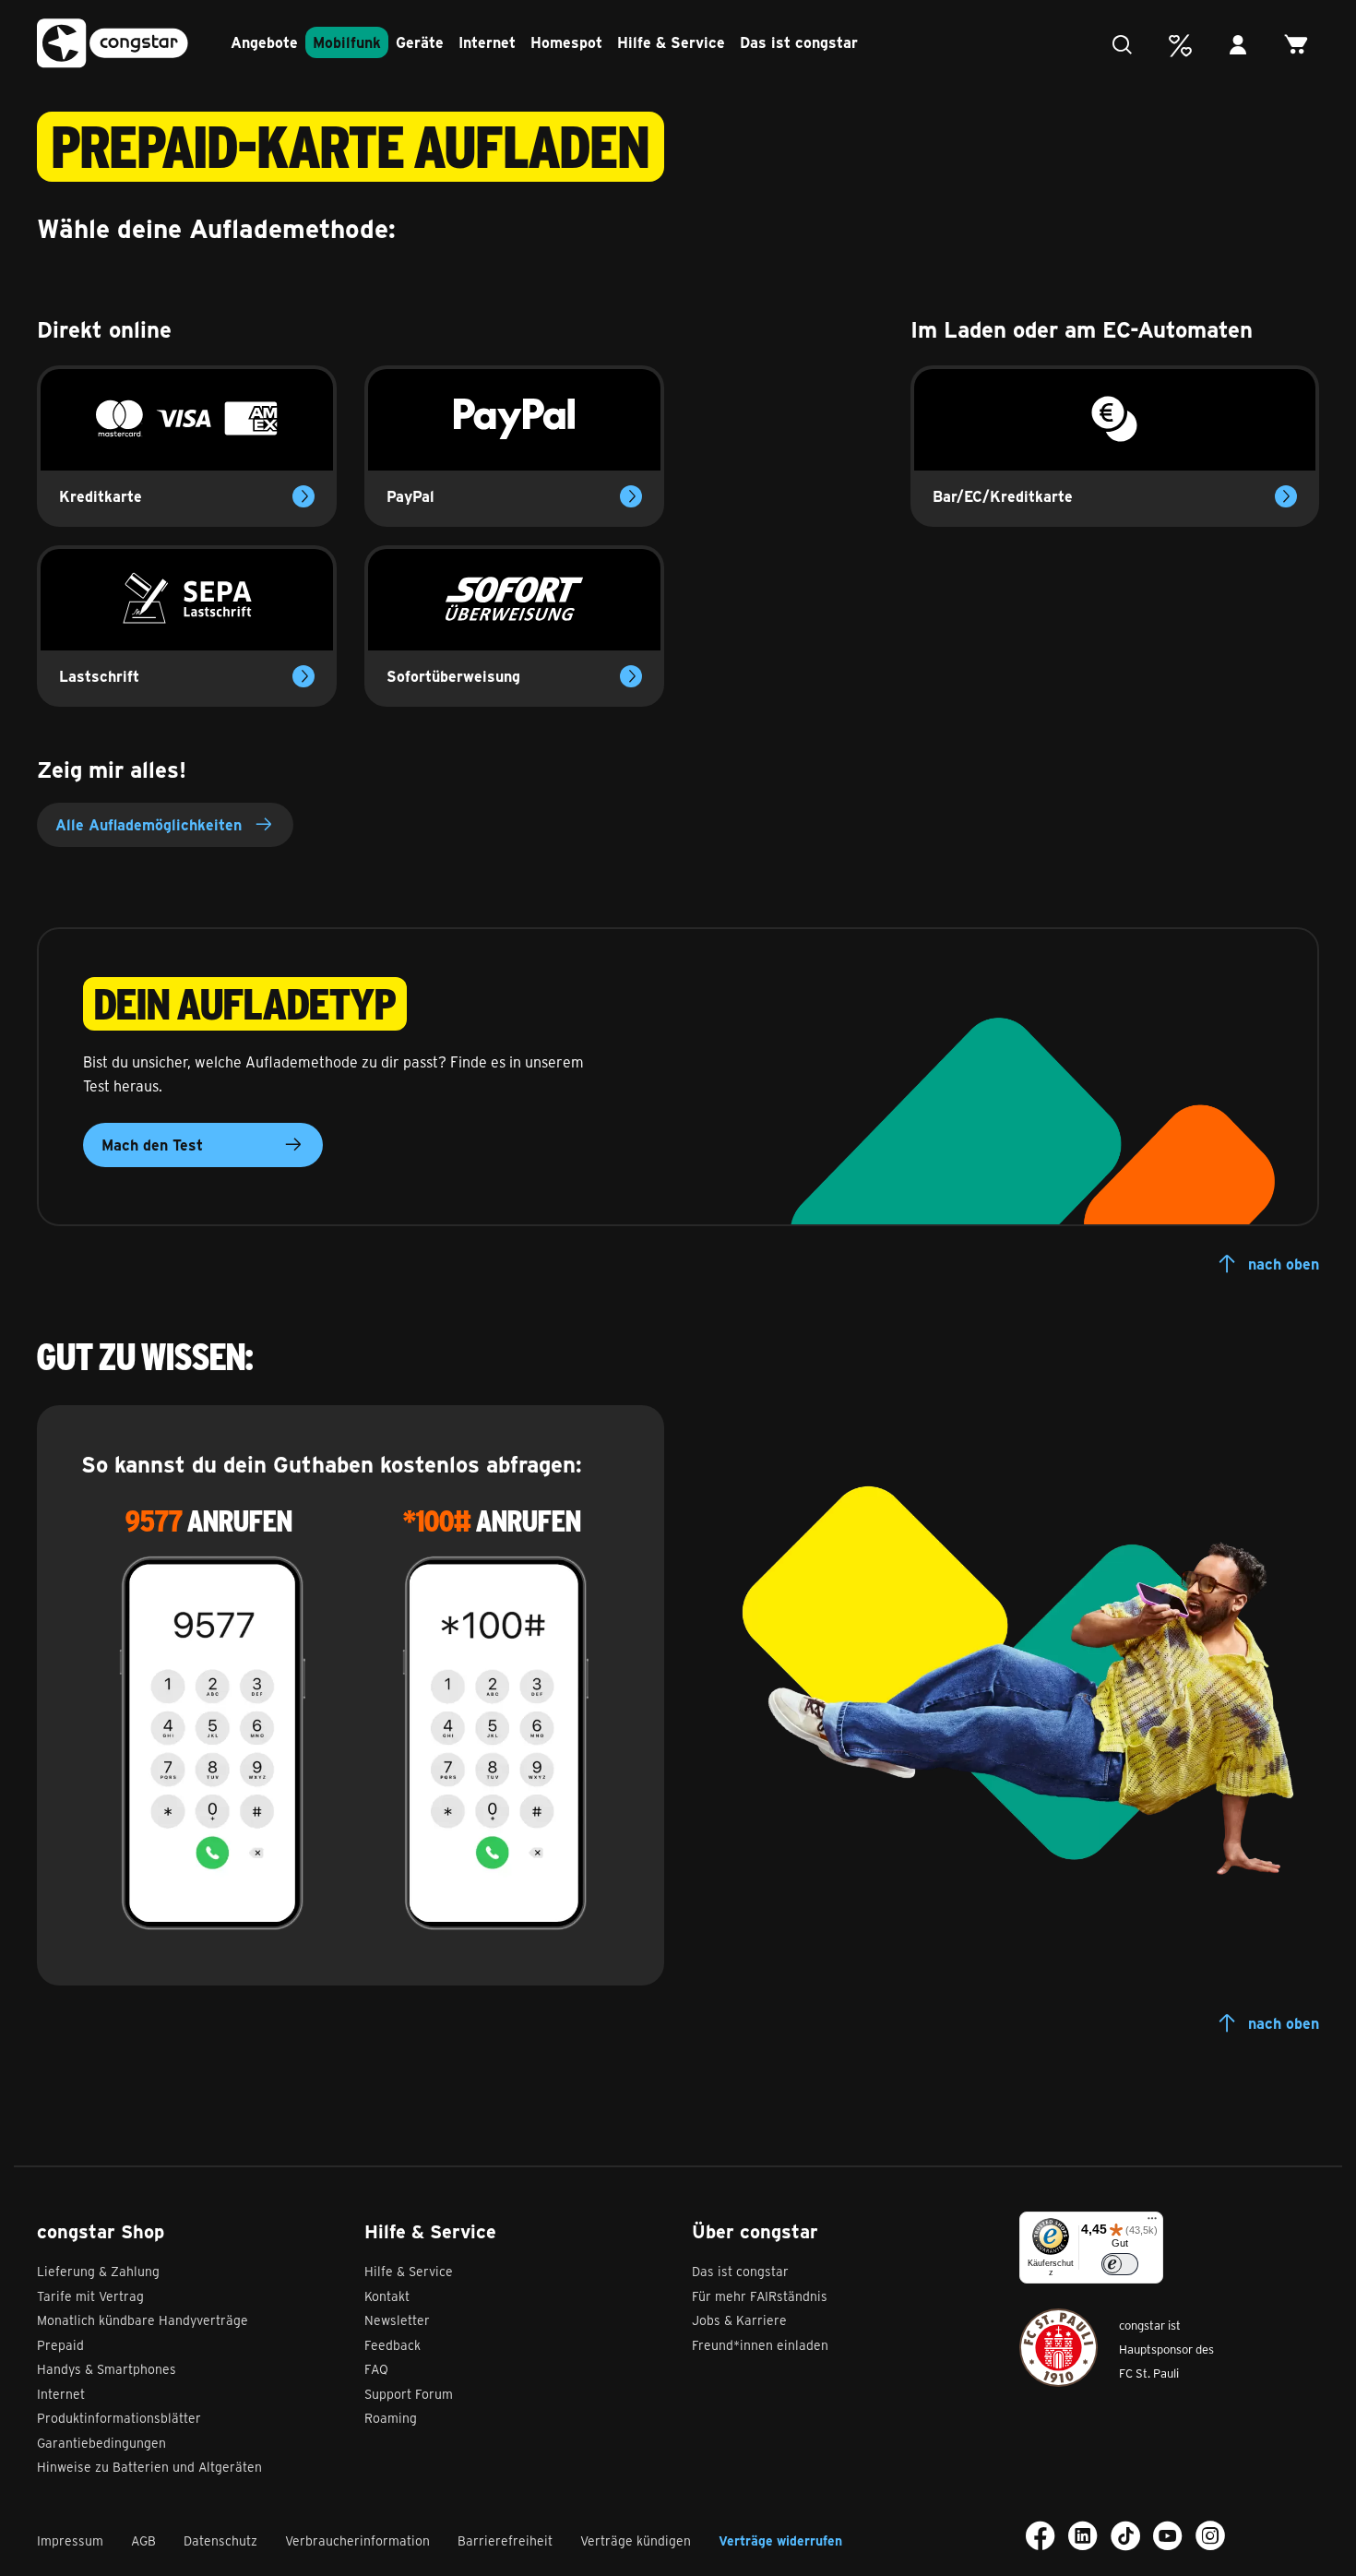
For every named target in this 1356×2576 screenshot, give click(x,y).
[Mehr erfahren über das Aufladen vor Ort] (1286, 496)
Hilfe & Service (671, 42)
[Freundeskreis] (1185, 46)
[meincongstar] (1243, 46)
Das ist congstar (799, 42)
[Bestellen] (1301, 46)
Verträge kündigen (636, 2540)
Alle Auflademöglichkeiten (149, 824)
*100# (437, 1521)
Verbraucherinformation (357, 2540)
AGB (143, 2540)
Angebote (264, 42)
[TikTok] (1125, 2535)
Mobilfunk (347, 42)
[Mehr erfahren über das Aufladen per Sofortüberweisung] (631, 676)
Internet (487, 42)
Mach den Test (152, 1145)
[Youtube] (1168, 2535)
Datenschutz (220, 2540)
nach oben (1284, 1264)
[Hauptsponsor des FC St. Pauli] (1059, 2348)
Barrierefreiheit (505, 2540)
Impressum (70, 2540)
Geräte (420, 42)
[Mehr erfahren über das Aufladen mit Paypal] (631, 496)
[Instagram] (1210, 2535)
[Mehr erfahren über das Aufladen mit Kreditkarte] (303, 496)
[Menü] (1152, 2223)
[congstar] (113, 44)
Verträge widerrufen (780, 2540)
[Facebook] (1041, 2535)
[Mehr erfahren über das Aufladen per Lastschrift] (303, 676)
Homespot (566, 42)
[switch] (1120, 2264)
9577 (154, 1521)
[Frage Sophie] (1127, 46)
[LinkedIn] (1083, 2535)
